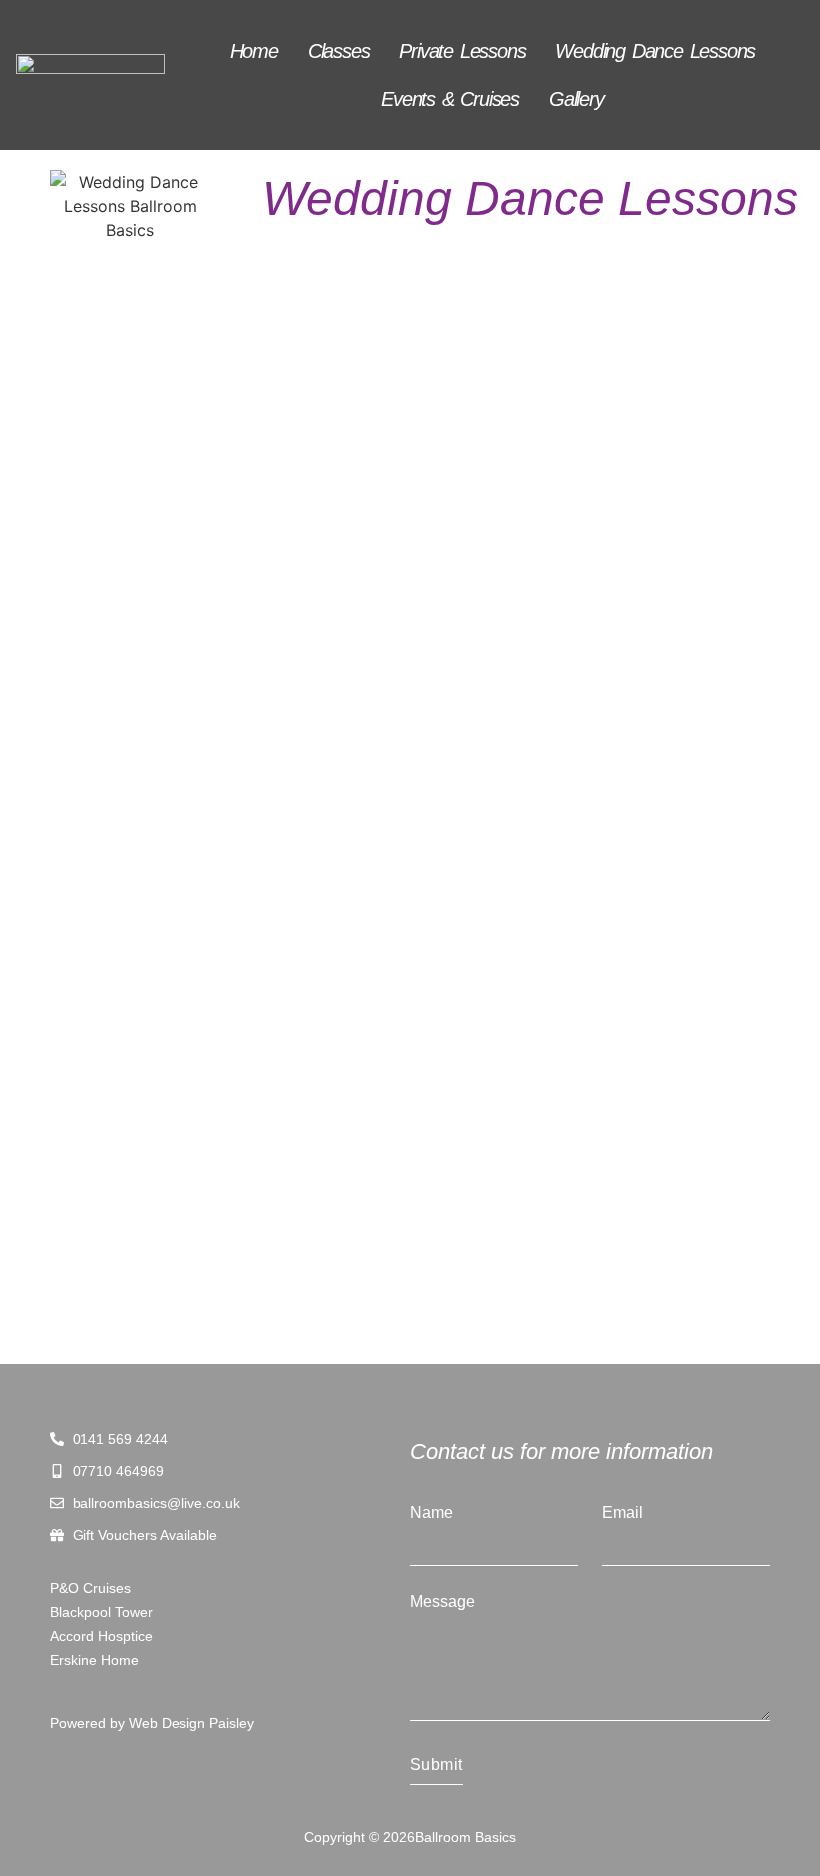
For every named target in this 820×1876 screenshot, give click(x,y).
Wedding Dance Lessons (655, 51)
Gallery (576, 99)
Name (431, 1512)
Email (622, 1512)
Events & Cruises (450, 99)
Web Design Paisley (191, 1723)
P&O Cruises (90, 1588)
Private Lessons (462, 51)
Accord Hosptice (101, 1636)
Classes (339, 51)
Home (254, 51)
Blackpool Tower (101, 1612)
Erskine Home (94, 1660)
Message (442, 1601)
